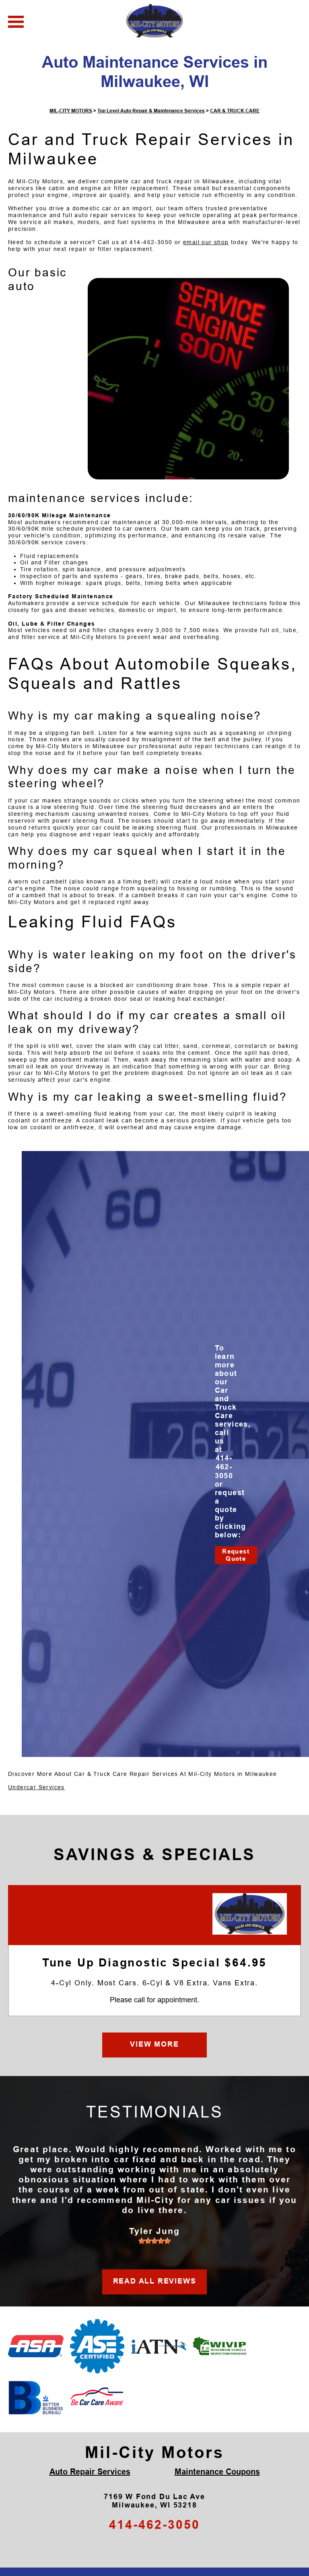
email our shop (206, 242)
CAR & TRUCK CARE (235, 111)
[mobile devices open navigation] (16, 22)
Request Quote (236, 1555)
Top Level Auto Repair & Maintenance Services (151, 111)
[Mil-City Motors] (250, 1914)
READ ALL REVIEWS (155, 2281)
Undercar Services (36, 1787)
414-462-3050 (151, 242)
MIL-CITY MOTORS (71, 111)
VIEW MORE (154, 2044)
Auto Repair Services (90, 2472)
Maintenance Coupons (217, 2472)
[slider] (154, 2241)
